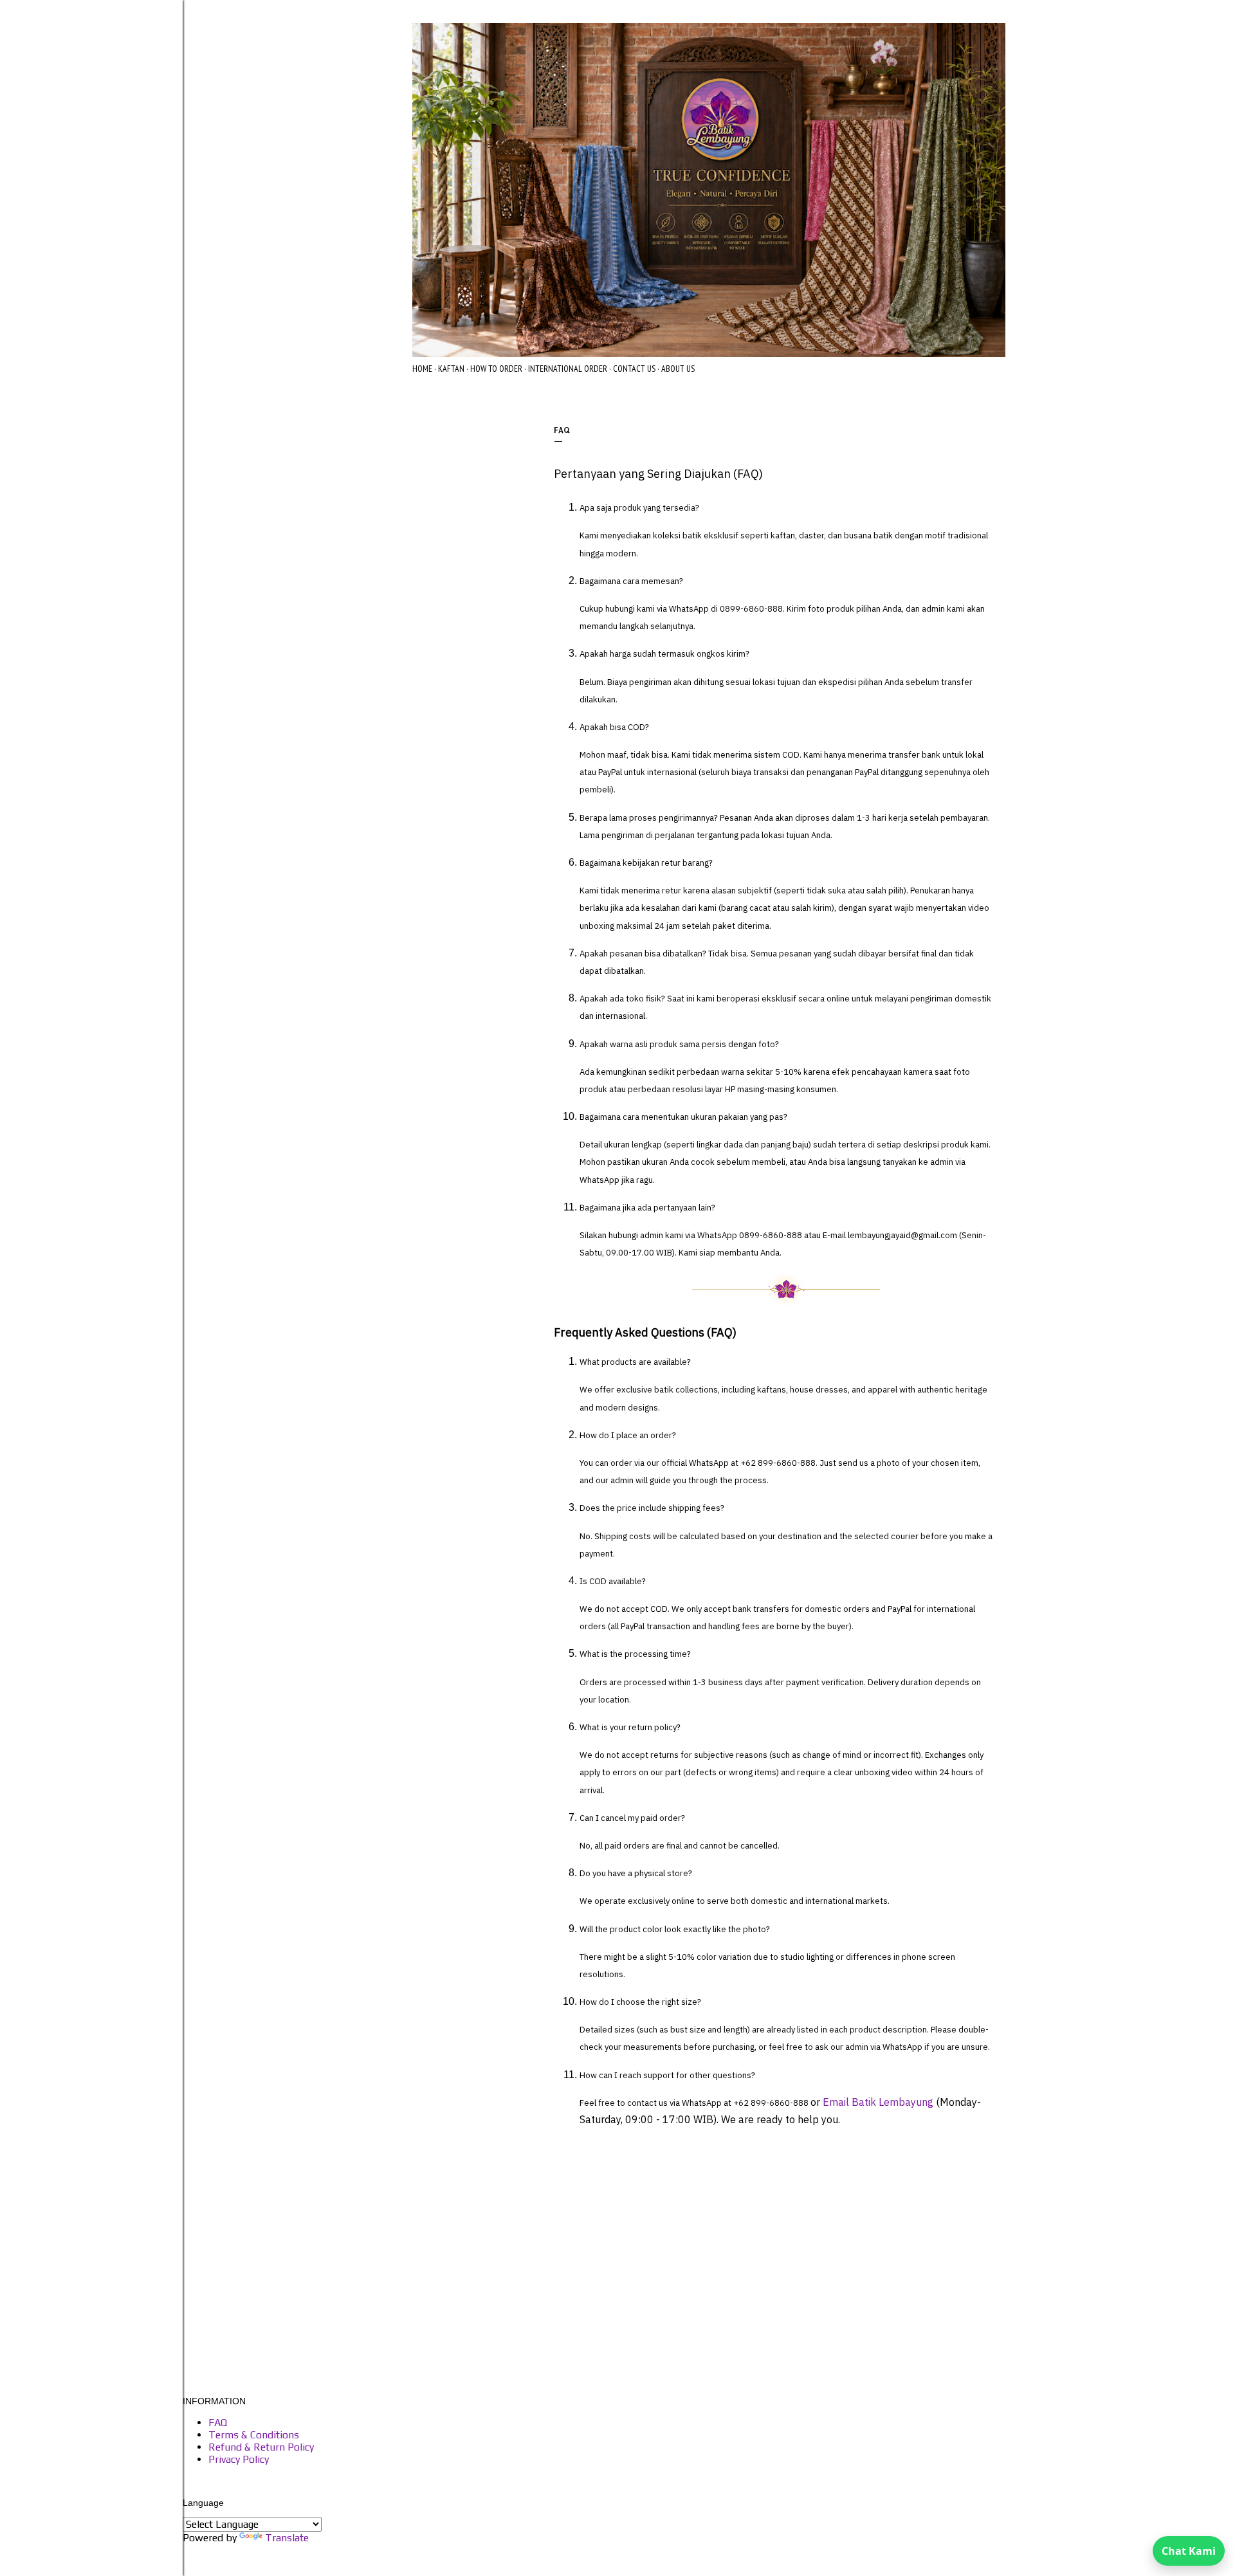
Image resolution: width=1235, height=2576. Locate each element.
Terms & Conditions (254, 2435)
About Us (678, 369)
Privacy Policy (239, 2459)
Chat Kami (1189, 2551)
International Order (568, 369)
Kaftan (451, 369)
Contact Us (634, 369)
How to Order (496, 369)
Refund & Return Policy (261, 2447)
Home (422, 369)
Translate (287, 2538)
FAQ (218, 2423)
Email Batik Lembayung (878, 2102)
